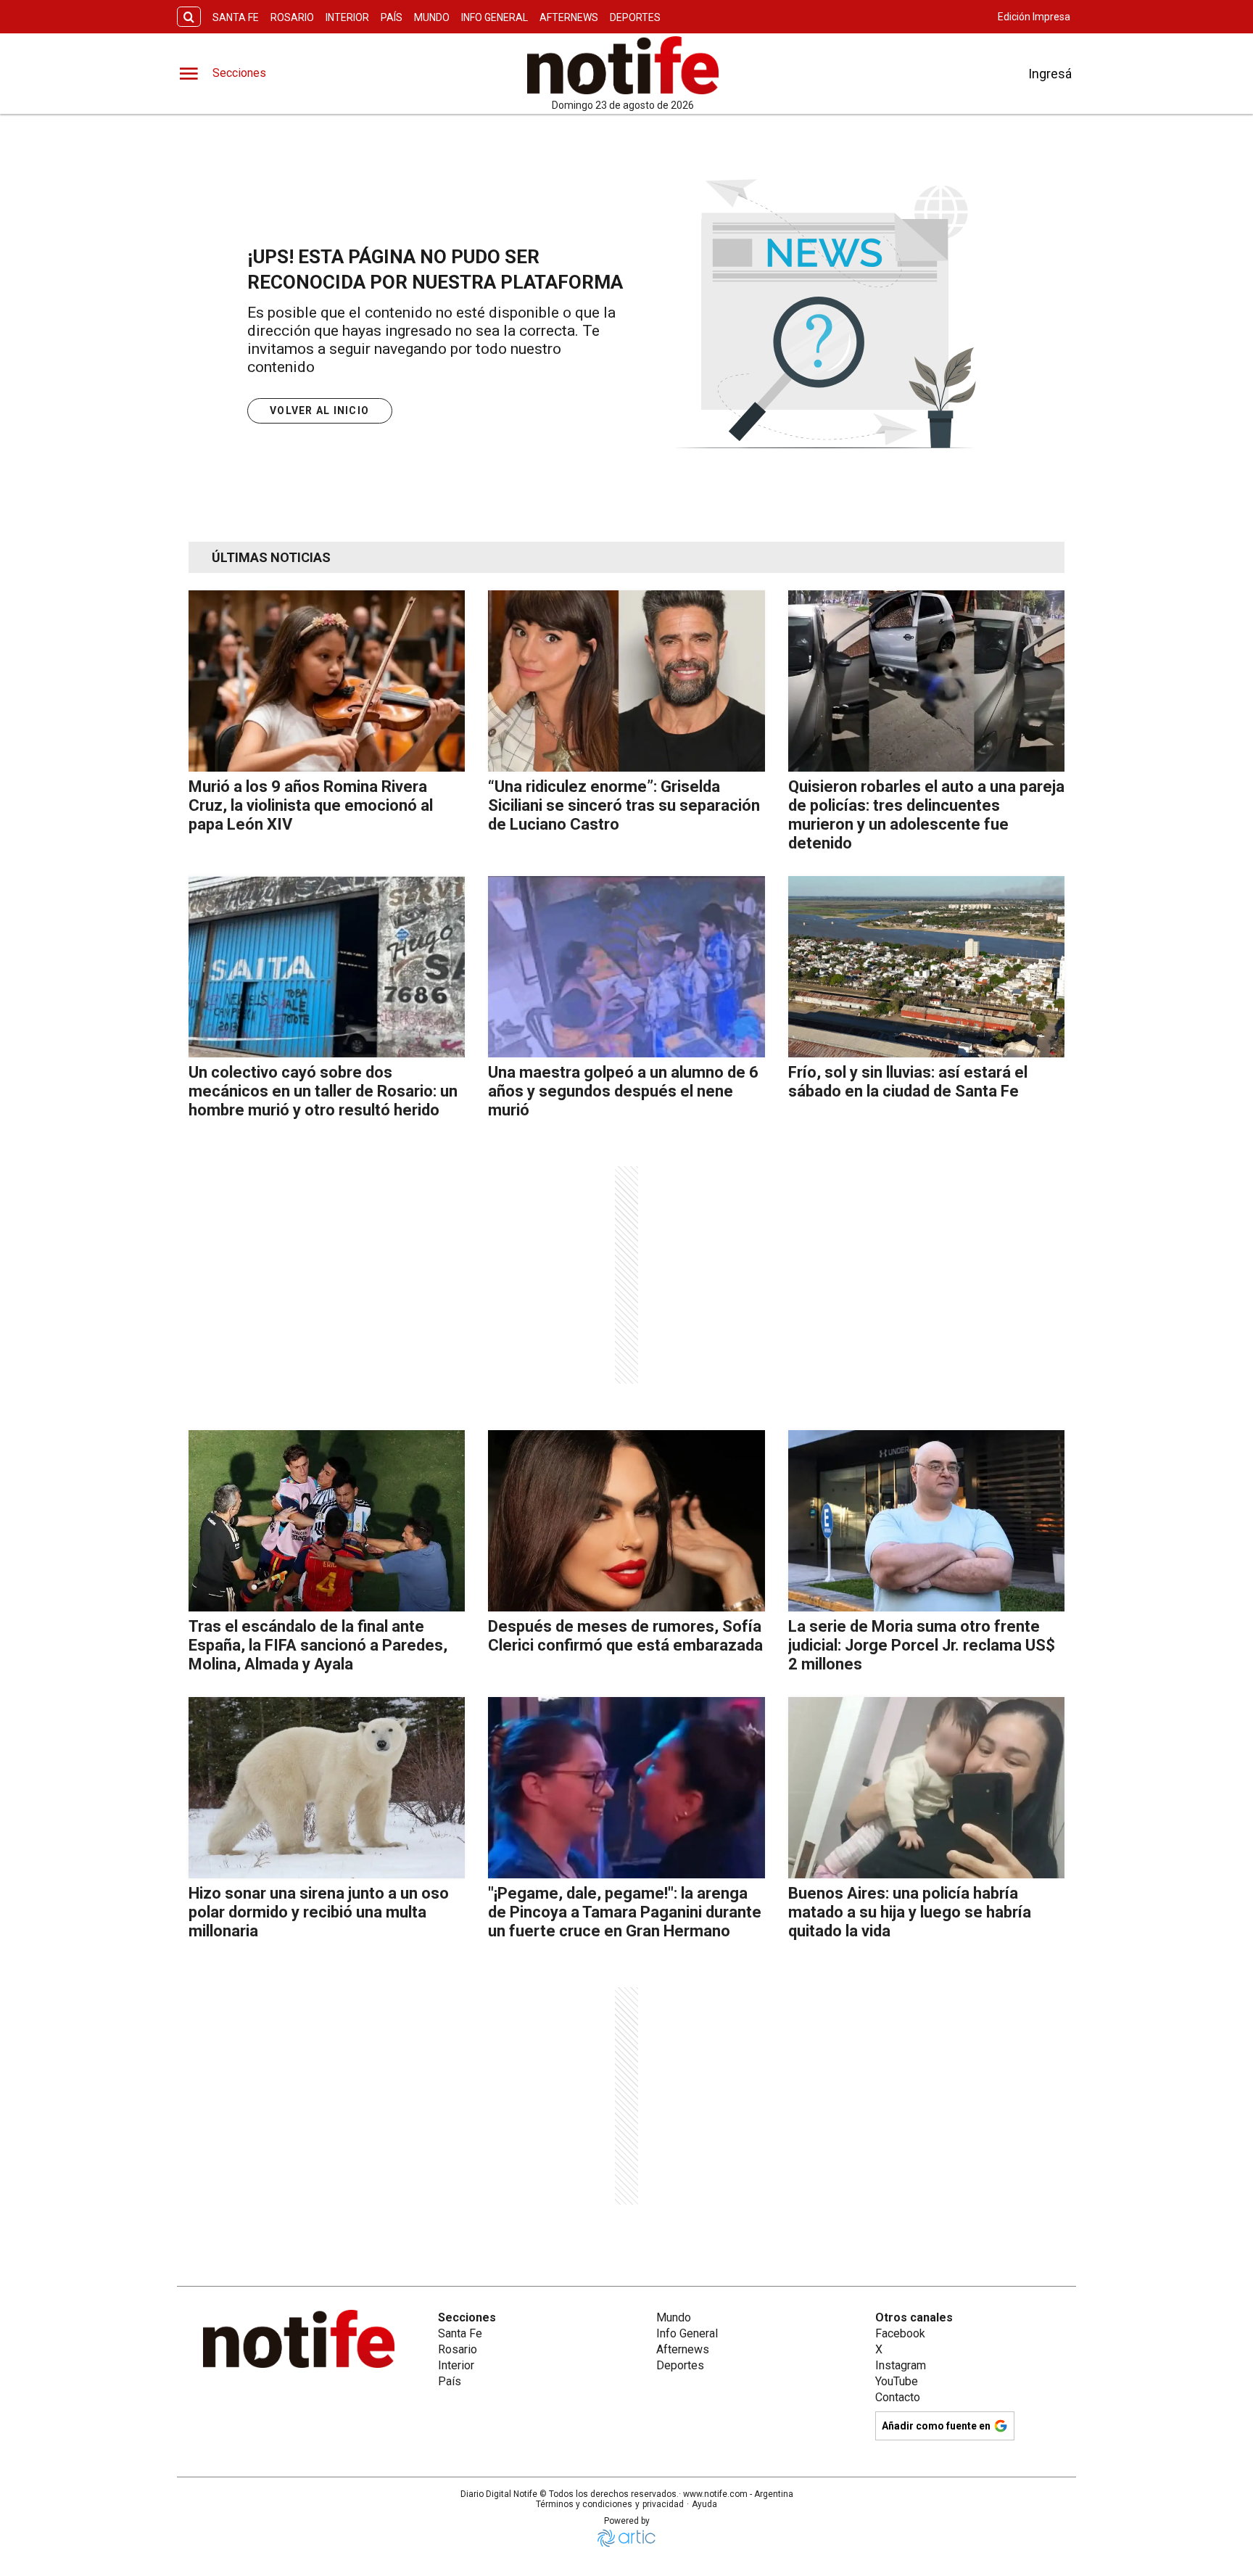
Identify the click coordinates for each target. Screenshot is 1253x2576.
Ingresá (1050, 74)
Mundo (432, 17)
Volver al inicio (319, 410)
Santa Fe (236, 17)
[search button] (189, 17)
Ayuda (704, 2504)
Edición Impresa (1034, 17)
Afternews (569, 17)
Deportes (635, 17)
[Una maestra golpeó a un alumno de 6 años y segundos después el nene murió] (626, 967)
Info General (495, 17)
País (392, 17)
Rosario (292, 17)
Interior (347, 17)
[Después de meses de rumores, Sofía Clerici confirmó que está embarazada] (626, 1521)
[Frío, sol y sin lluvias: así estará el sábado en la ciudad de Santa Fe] (926, 967)
